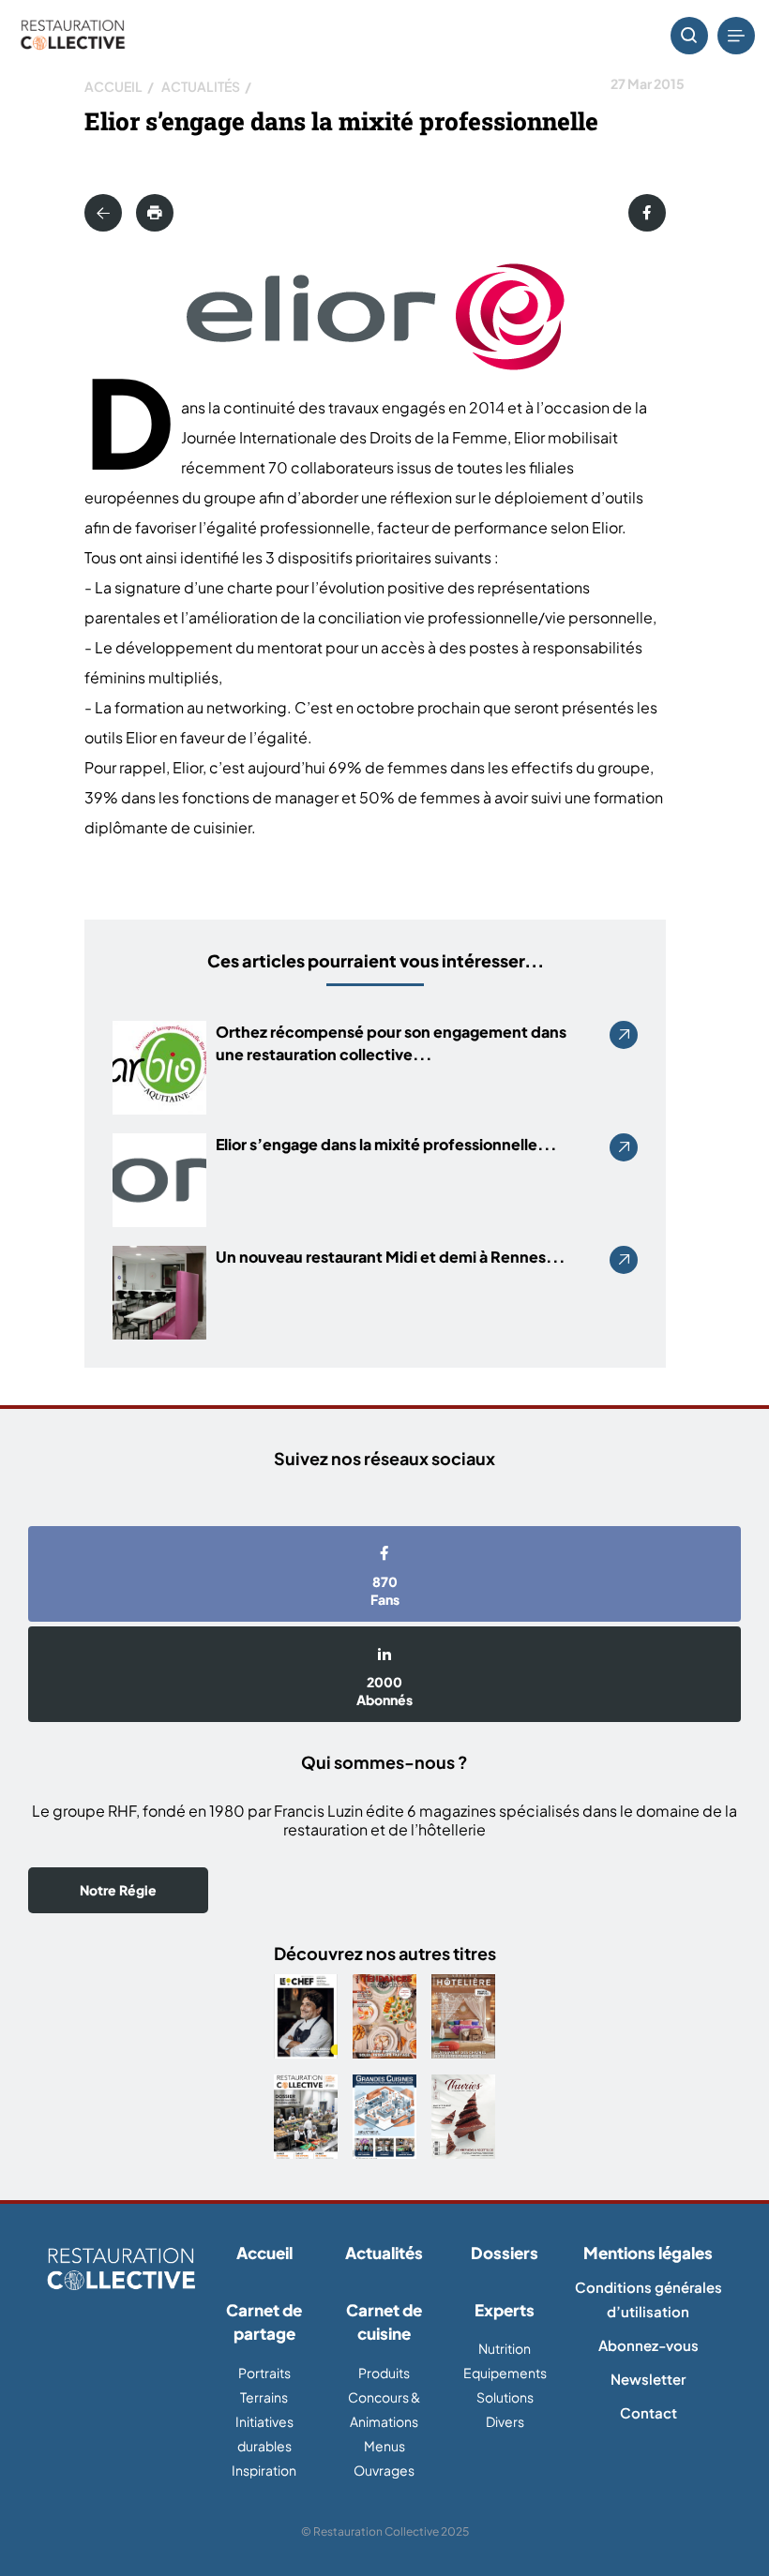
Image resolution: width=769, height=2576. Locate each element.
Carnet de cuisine (384, 2322)
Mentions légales (648, 2253)
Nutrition (505, 2348)
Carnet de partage (264, 2322)
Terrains (264, 2397)
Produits (384, 2373)
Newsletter (648, 2379)
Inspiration (264, 2470)
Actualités (201, 86)
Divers (505, 2421)
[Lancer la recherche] (689, 36)
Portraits (264, 2373)
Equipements (505, 2373)
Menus (384, 2446)
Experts (505, 2310)
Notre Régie (118, 1890)
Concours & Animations (384, 2409)
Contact (648, 2412)
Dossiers (505, 2253)
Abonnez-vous (648, 2345)
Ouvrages (384, 2470)
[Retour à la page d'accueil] (121, 2270)
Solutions (505, 2397)
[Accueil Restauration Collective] (73, 36)
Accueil (113, 86)
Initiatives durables (264, 2434)
